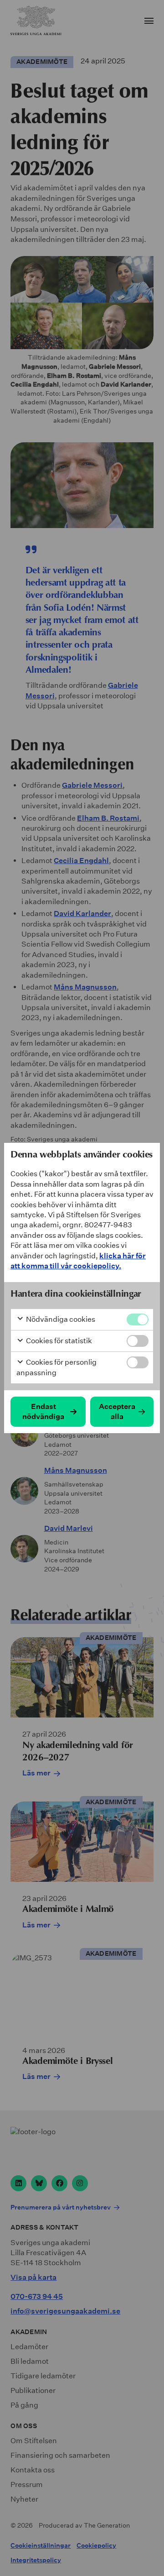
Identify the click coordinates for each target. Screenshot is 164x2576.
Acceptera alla (117, 1411)
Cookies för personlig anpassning (56, 1367)
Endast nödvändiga (43, 1411)
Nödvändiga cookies (60, 1319)
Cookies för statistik (58, 1341)
